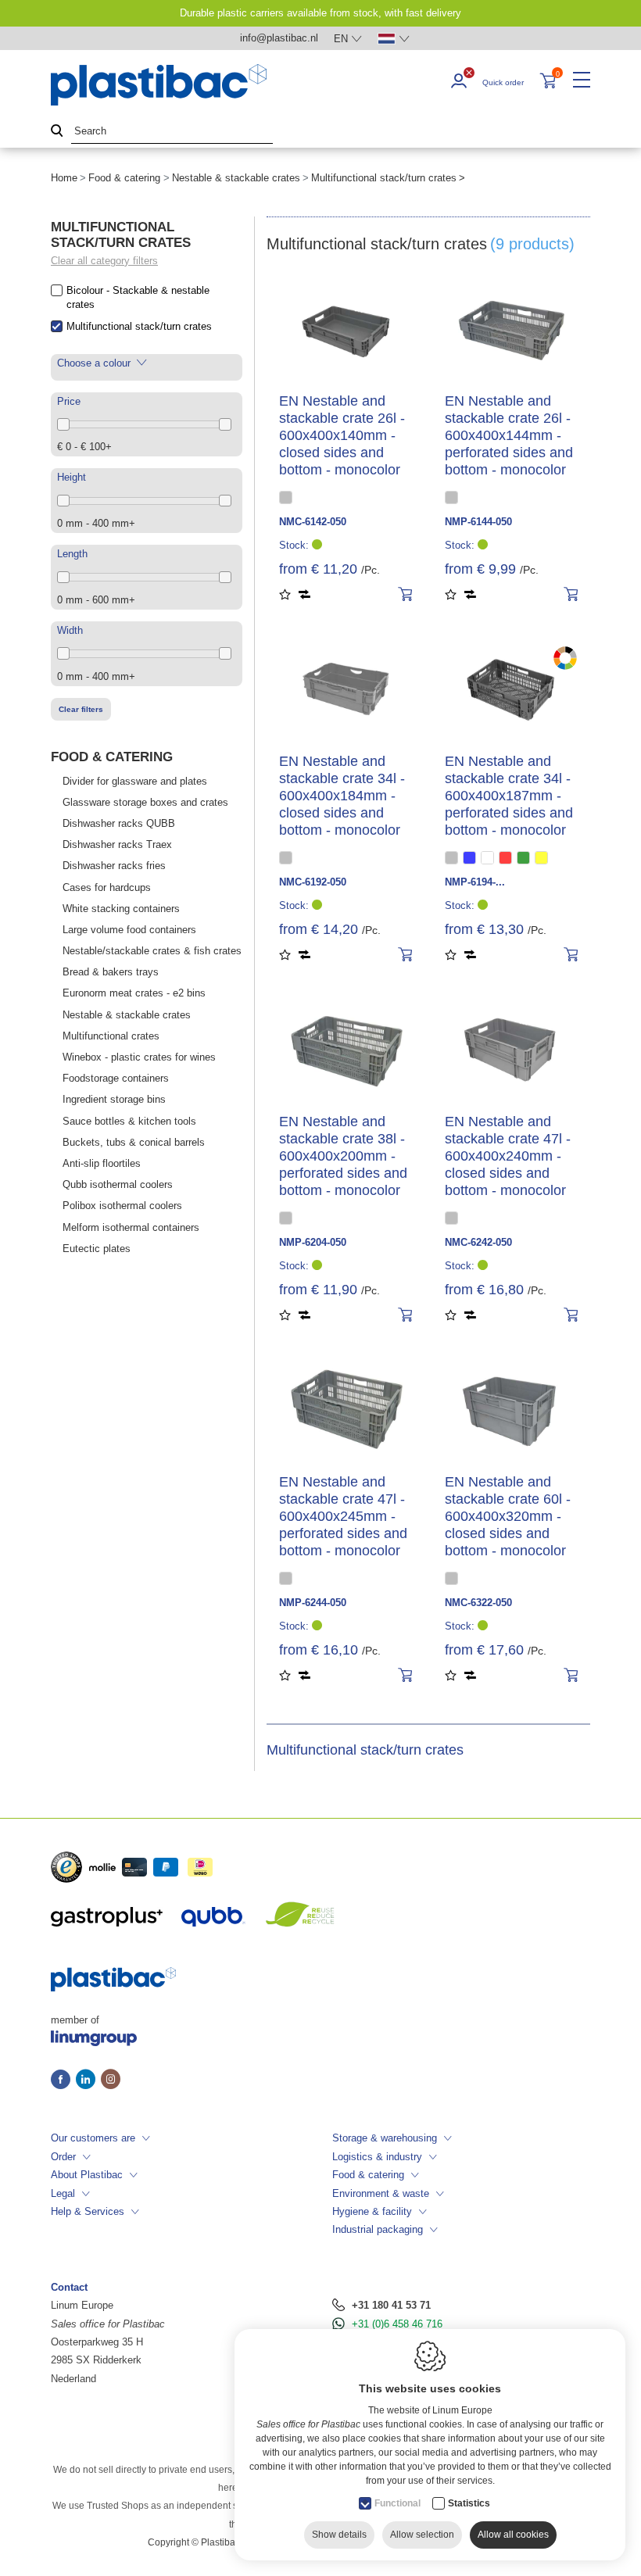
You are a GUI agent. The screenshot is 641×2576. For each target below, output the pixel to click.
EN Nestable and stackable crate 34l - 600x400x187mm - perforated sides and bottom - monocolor (509, 796)
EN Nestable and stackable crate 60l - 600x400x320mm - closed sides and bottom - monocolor (508, 1516)
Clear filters (81, 709)
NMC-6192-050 (313, 882)
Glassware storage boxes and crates (145, 802)
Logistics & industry (377, 2157)
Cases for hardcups (107, 887)
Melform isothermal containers (131, 1227)
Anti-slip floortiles (102, 1163)
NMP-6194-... (475, 882)
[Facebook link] (63, 2080)
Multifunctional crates (111, 1036)
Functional (397, 2503)
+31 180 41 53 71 (391, 2305)
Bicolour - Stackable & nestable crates (138, 297)
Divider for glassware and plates (135, 781)
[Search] (57, 132)
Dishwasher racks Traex (117, 844)
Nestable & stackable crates (236, 178)
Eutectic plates (97, 1249)
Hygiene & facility (372, 2211)
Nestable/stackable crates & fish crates (152, 951)
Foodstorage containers (116, 1078)
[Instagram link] (111, 2080)
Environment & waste (381, 2193)
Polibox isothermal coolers (122, 1206)
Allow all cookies (513, 2535)
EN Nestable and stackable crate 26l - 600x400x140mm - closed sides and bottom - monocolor (342, 435)
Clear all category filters (104, 261)
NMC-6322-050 (478, 1603)
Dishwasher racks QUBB (119, 823)
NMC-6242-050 (478, 1242)
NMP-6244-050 (313, 1603)
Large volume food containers (129, 930)
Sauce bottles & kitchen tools (129, 1121)
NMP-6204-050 (313, 1242)
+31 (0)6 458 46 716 (397, 2324)
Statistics (469, 2503)
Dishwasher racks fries (114, 866)
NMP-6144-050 (478, 522)
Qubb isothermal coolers (118, 1184)
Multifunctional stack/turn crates (139, 326)
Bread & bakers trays (111, 972)
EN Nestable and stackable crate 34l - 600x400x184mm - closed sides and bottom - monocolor (342, 796)
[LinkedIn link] (88, 2080)
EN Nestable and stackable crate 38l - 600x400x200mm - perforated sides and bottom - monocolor (343, 1156)
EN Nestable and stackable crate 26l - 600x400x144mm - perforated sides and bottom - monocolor (509, 435)
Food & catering (124, 178)
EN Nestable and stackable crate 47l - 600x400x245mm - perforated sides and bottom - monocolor (343, 1516)
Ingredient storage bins (114, 1099)
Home (64, 178)
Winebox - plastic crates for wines (139, 1057)
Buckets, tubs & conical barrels (134, 1142)
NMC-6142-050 (313, 522)
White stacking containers (121, 909)
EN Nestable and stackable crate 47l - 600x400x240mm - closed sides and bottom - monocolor (508, 1156)
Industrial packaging (378, 2229)
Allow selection (422, 2535)
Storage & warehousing (385, 2138)
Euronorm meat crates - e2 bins (134, 993)
